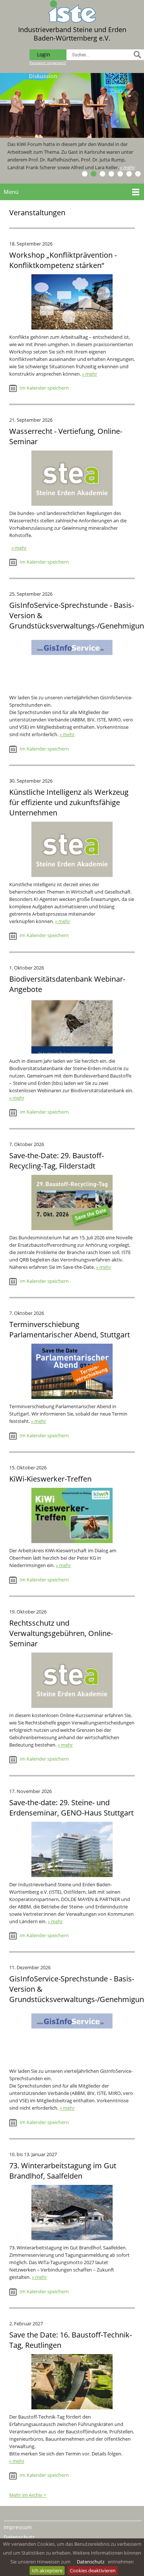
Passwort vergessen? (48, 63)
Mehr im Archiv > (28, 2495)
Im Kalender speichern (44, 388)
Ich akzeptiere (47, 2570)
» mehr (129, 167)
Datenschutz (91, 2562)
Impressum (18, 2527)
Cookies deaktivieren (93, 2570)
